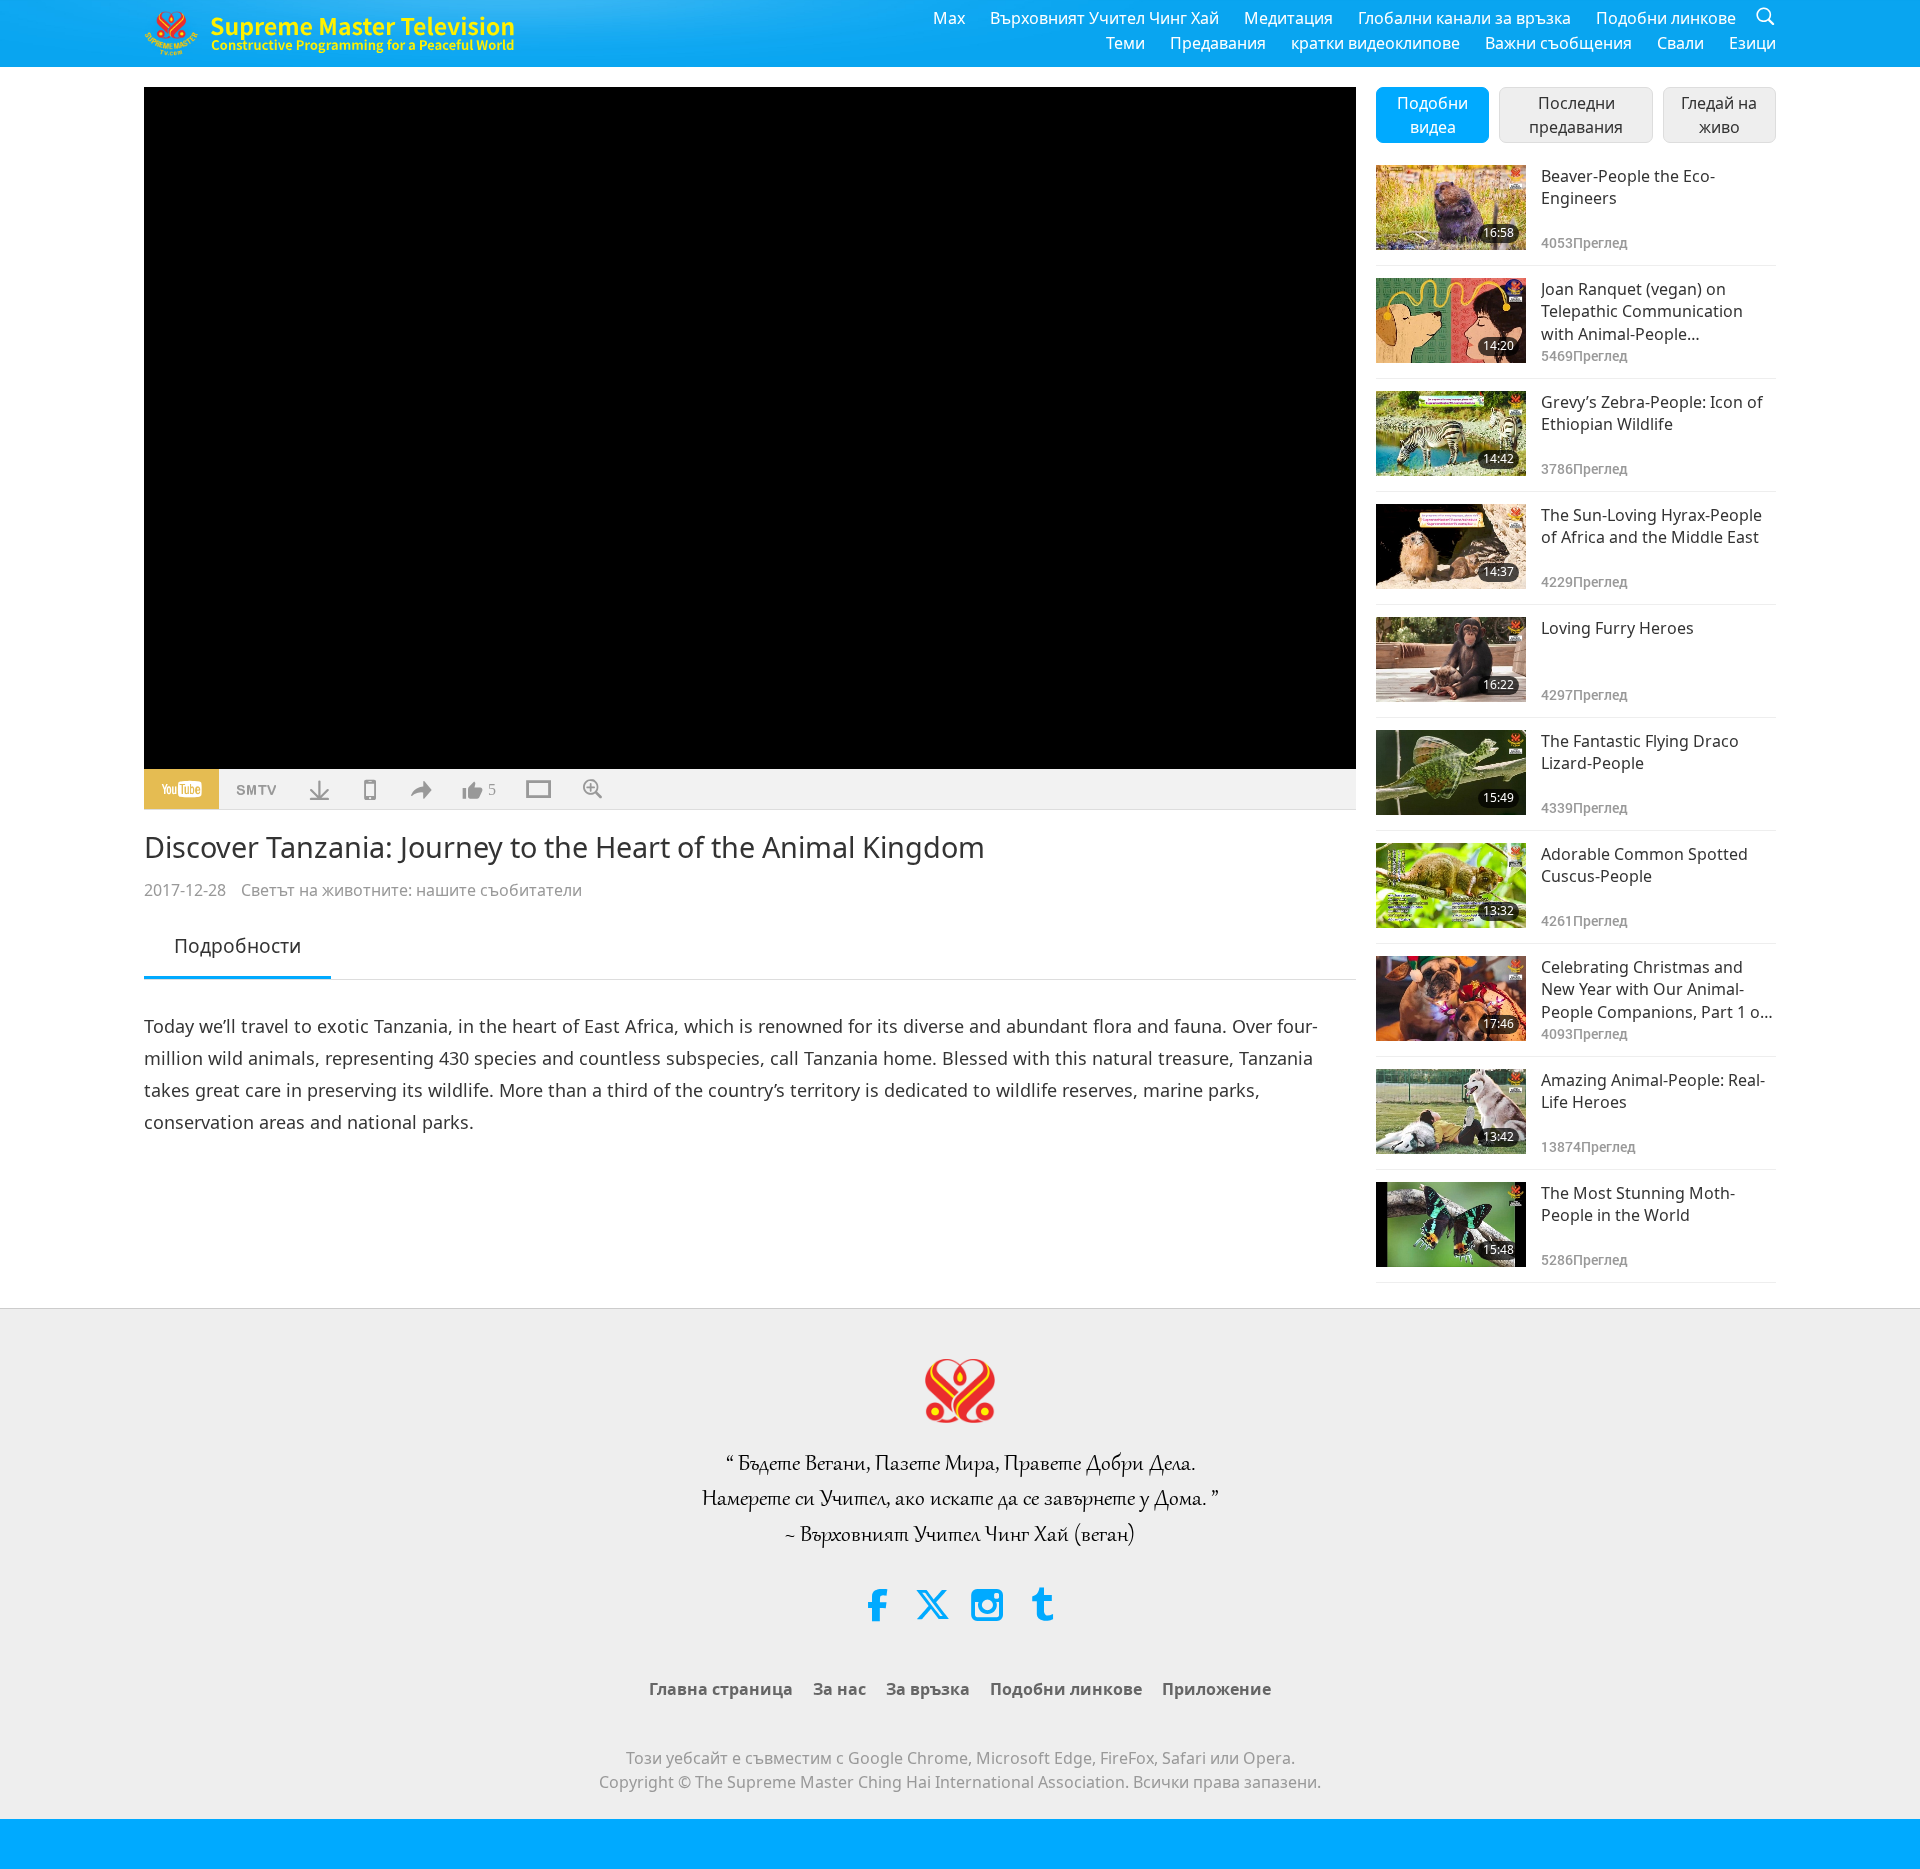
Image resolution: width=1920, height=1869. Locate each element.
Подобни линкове (1666, 18)
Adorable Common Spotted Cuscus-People (1644, 865)
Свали (1680, 43)
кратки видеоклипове (1375, 43)
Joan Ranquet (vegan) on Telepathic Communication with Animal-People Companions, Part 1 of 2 (1642, 311)
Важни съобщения (1558, 43)
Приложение (1216, 1689)
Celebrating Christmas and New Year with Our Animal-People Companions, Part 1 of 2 (1653, 989)
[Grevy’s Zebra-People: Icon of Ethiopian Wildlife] (1451, 433)
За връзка (928, 1689)
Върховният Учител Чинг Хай (1104, 18)
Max (949, 18)
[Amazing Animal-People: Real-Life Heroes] (1451, 1111)
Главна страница (721, 1689)
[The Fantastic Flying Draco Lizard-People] (1451, 772)
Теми (1125, 43)
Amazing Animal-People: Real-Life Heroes (1653, 1091)
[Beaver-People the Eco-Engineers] (1451, 207)
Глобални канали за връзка (1464, 18)
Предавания (1218, 43)
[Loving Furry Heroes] (1451, 659)
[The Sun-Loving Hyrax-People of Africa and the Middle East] (1451, 546)
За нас (839, 1689)
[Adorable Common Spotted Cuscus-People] (1451, 885)
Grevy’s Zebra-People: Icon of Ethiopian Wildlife (1652, 413)
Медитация (1288, 18)
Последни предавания (1576, 115)
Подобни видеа (1432, 115)
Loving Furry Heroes (1617, 628)
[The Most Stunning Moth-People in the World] (1451, 1224)
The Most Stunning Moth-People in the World (1638, 1204)
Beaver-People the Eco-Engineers (1628, 187)
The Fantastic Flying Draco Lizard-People (1640, 752)
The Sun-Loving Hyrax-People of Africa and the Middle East (1651, 526)
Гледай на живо (1719, 115)
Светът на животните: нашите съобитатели (411, 890)
